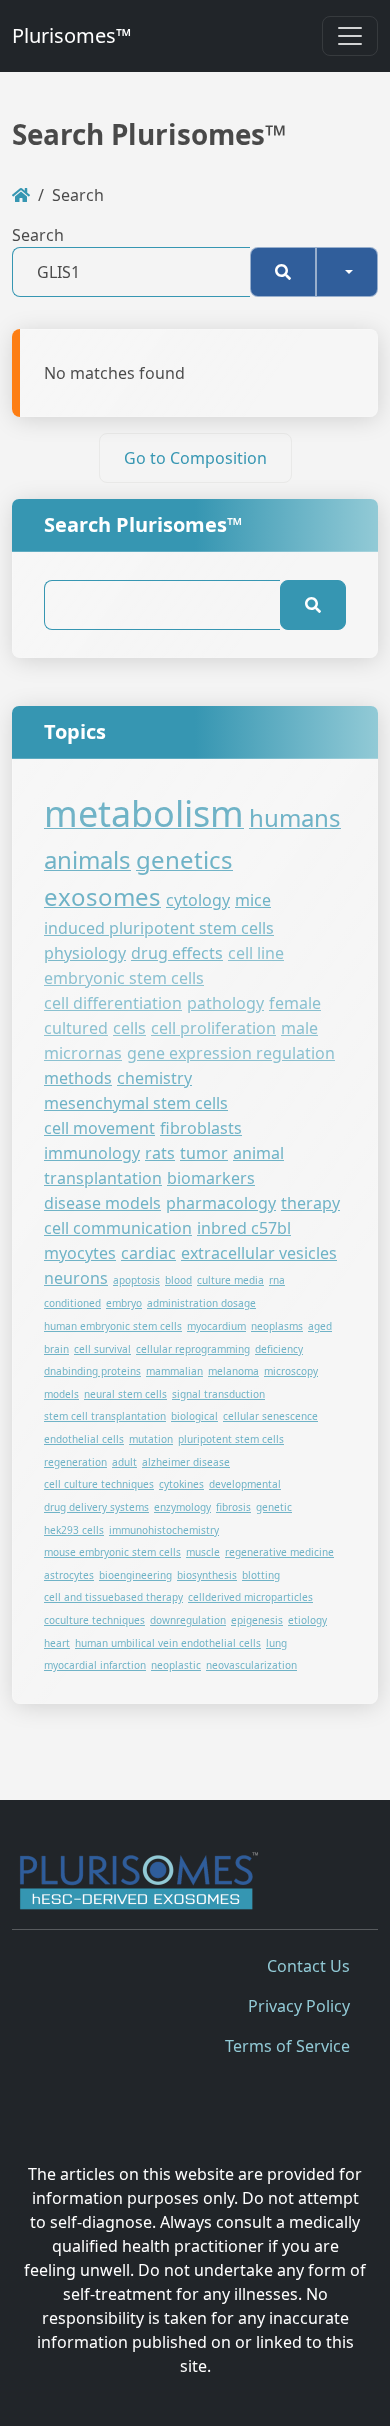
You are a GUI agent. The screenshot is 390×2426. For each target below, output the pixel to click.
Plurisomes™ (71, 35)
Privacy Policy (299, 2006)
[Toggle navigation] (350, 36)
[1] (283, 272)
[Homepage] (21, 195)
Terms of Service (287, 2046)
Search (38, 235)
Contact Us (308, 1966)
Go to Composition (195, 458)
